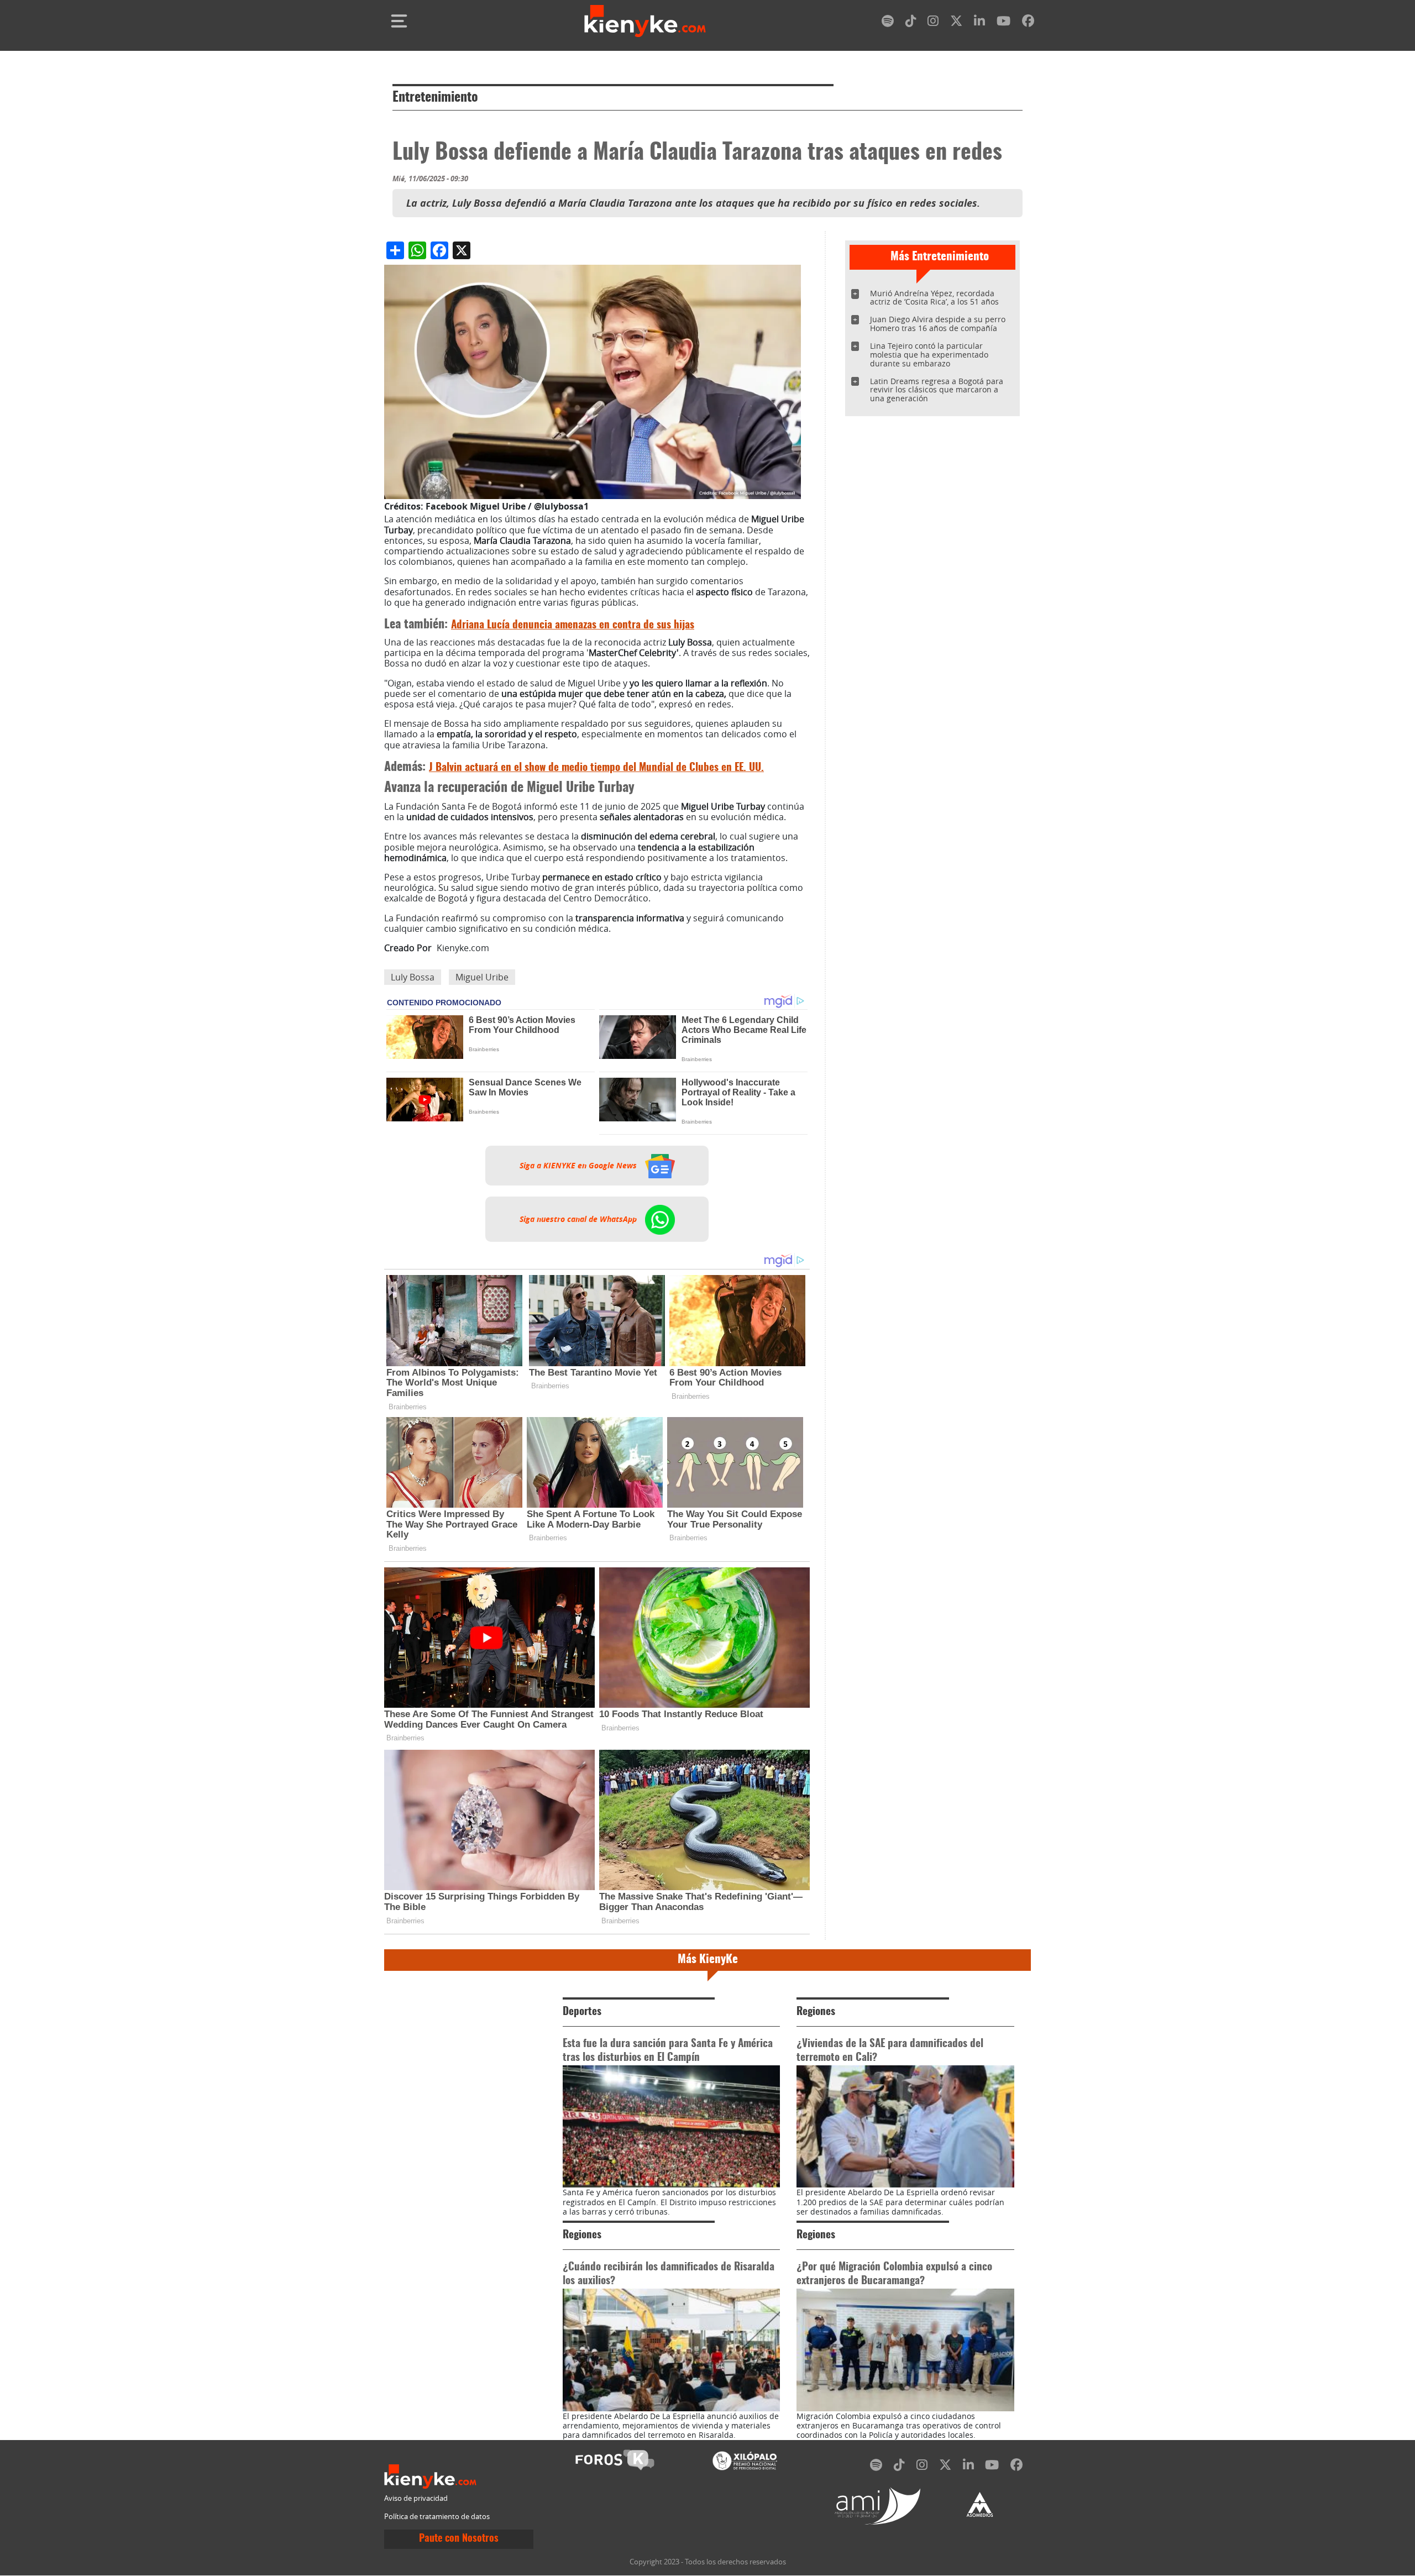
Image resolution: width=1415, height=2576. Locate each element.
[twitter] (956, 23)
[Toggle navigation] (399, 21)
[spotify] (888, 23)
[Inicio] (645, 21)
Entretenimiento (435, 98)
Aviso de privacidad (416, 2498)
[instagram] (933, 23)
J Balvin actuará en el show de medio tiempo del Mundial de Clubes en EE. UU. (596, 768)
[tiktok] (911, 23)
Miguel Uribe (482, 977)
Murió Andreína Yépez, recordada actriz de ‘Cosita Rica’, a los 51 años (934, 298)
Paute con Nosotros (459, 2539)
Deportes (582, 2012)
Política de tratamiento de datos (437, 2517)
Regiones (816, 2012)
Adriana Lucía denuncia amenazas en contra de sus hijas (573, 625)
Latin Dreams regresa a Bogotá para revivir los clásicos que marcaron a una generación (937, 390)
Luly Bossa (413, 977)
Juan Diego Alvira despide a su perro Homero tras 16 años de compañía (938, 324)
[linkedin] (979, 23)
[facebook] (1028, 23)
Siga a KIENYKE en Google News (579, 1166)
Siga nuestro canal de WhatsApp (579, 1219)
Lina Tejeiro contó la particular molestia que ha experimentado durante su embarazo (929, 355)
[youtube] (1003, 23)
